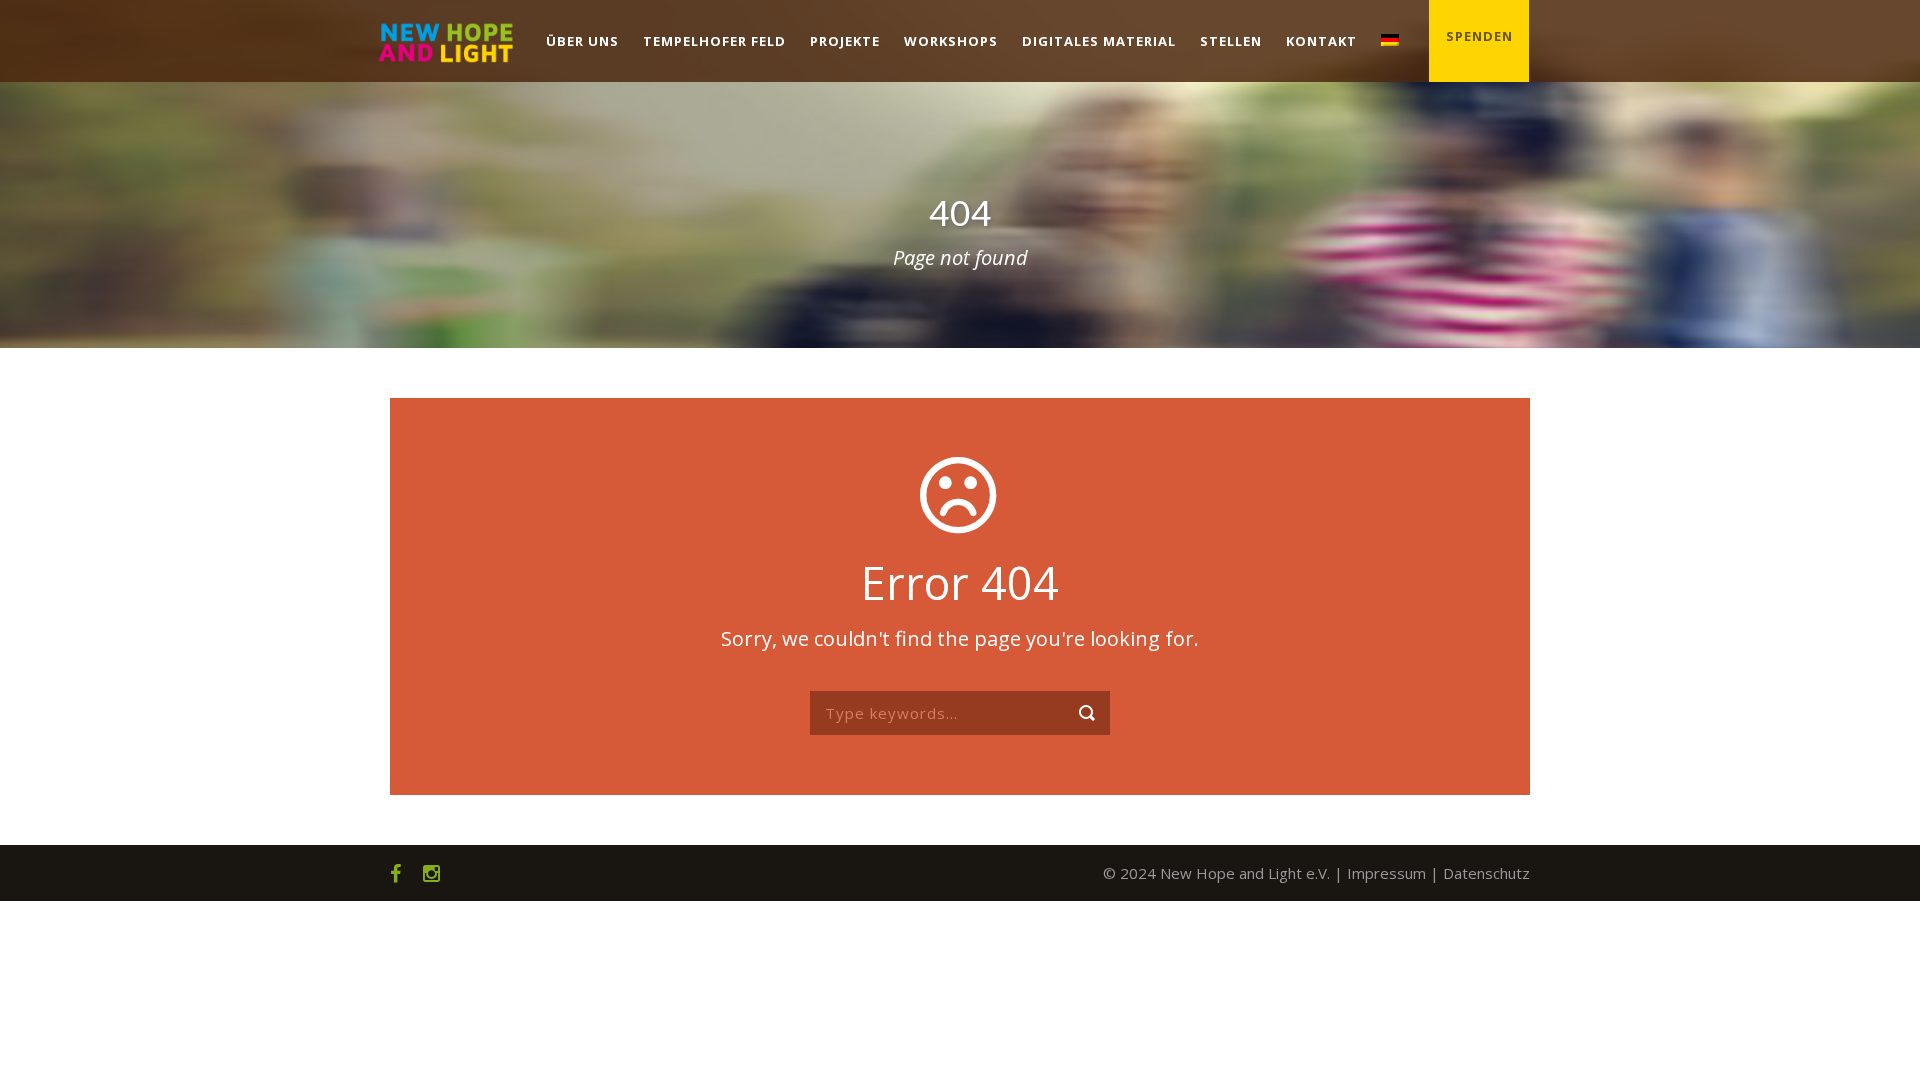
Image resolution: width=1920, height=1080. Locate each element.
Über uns (582, 41)
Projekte (845, 41)
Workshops (951, 41)
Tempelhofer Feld (714, 41)
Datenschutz (1486, 873)
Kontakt (1321, 41)
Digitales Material (1099, 41)
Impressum (1386, 873)
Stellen (1231, 41)
